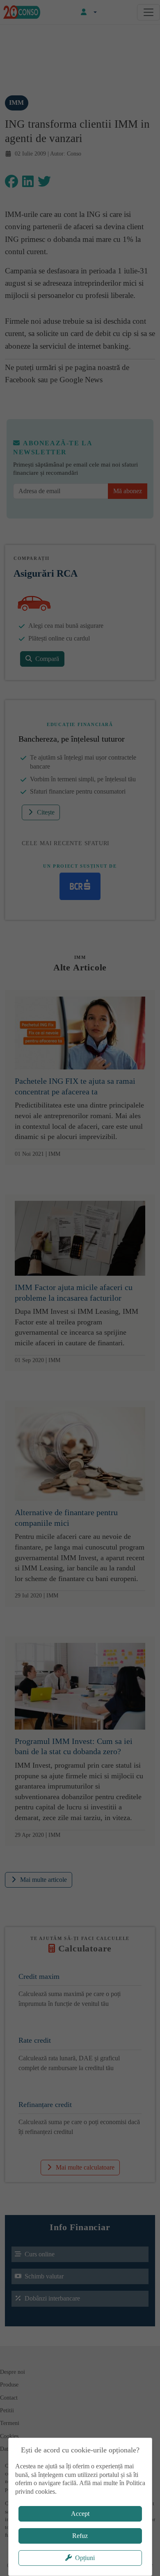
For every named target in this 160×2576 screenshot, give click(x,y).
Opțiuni (85, 2558)
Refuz (80, 2536)
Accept (80, 2514)
